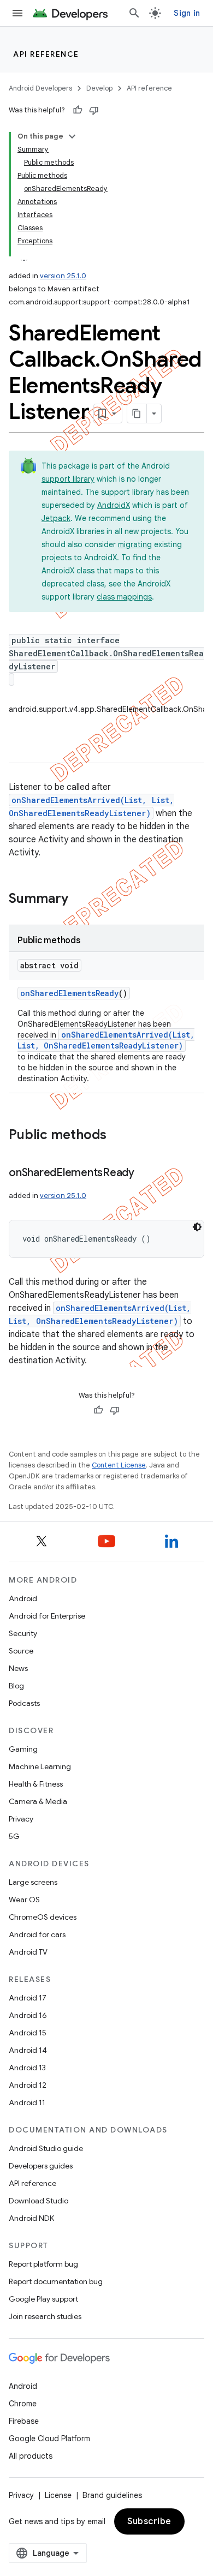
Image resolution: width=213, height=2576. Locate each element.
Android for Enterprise (47, 1616)
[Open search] (134, 13)
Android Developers (40, 88)
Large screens (33, 1882)
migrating (135, 544)
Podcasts (24, 1703)
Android (23, 1598)
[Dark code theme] (197, 1227)
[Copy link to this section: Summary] (79, 900)
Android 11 (27, 2102)
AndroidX (114, 505)
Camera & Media (38, 1801)
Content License (119, 1465)
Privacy (21, 1819)
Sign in (187, 13)
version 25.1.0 (63, 276)
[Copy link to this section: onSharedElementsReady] (145, 1173)
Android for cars (37, 1934)
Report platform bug (43, 2264)
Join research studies (45, 2316)
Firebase (24, 2421)
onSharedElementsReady (69, 993)
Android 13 (27, 2068)
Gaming (23, 1749)
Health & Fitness (36, 1784)
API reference (46, 54)
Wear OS (24, 1900)
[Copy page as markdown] (137, 414)
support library (68, 479)
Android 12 (28, 2085)
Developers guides (41, 2166)
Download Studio (39, 2201)
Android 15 (28, 2033)
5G (14, 1836)
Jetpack (56, 518)
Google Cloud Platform (49, 2439)
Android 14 (28, 2050)
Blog (16, 1686)
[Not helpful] (94, 110)
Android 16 (28, 2015)
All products (31, 2456)
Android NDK (31, 2218)
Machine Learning (40, 1766)
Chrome (23, 2404)
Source (21, 1651)
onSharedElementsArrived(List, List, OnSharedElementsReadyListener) (106, 1040)
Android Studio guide (46, 2148)
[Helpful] (78, 110)
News (18, 1668)
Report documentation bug (56, 2281)
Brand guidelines (112, 2495)
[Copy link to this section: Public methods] (117, 1136)
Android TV (28, 1952)
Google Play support (43, 2299)
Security (23, 1633)
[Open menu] (17, 13)
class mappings (124, 597)
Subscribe (149, 2521)
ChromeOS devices (43, 1917)
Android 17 (28, 1998)
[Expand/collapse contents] (72, 136)
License (58, 2495)
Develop (99, 88)
